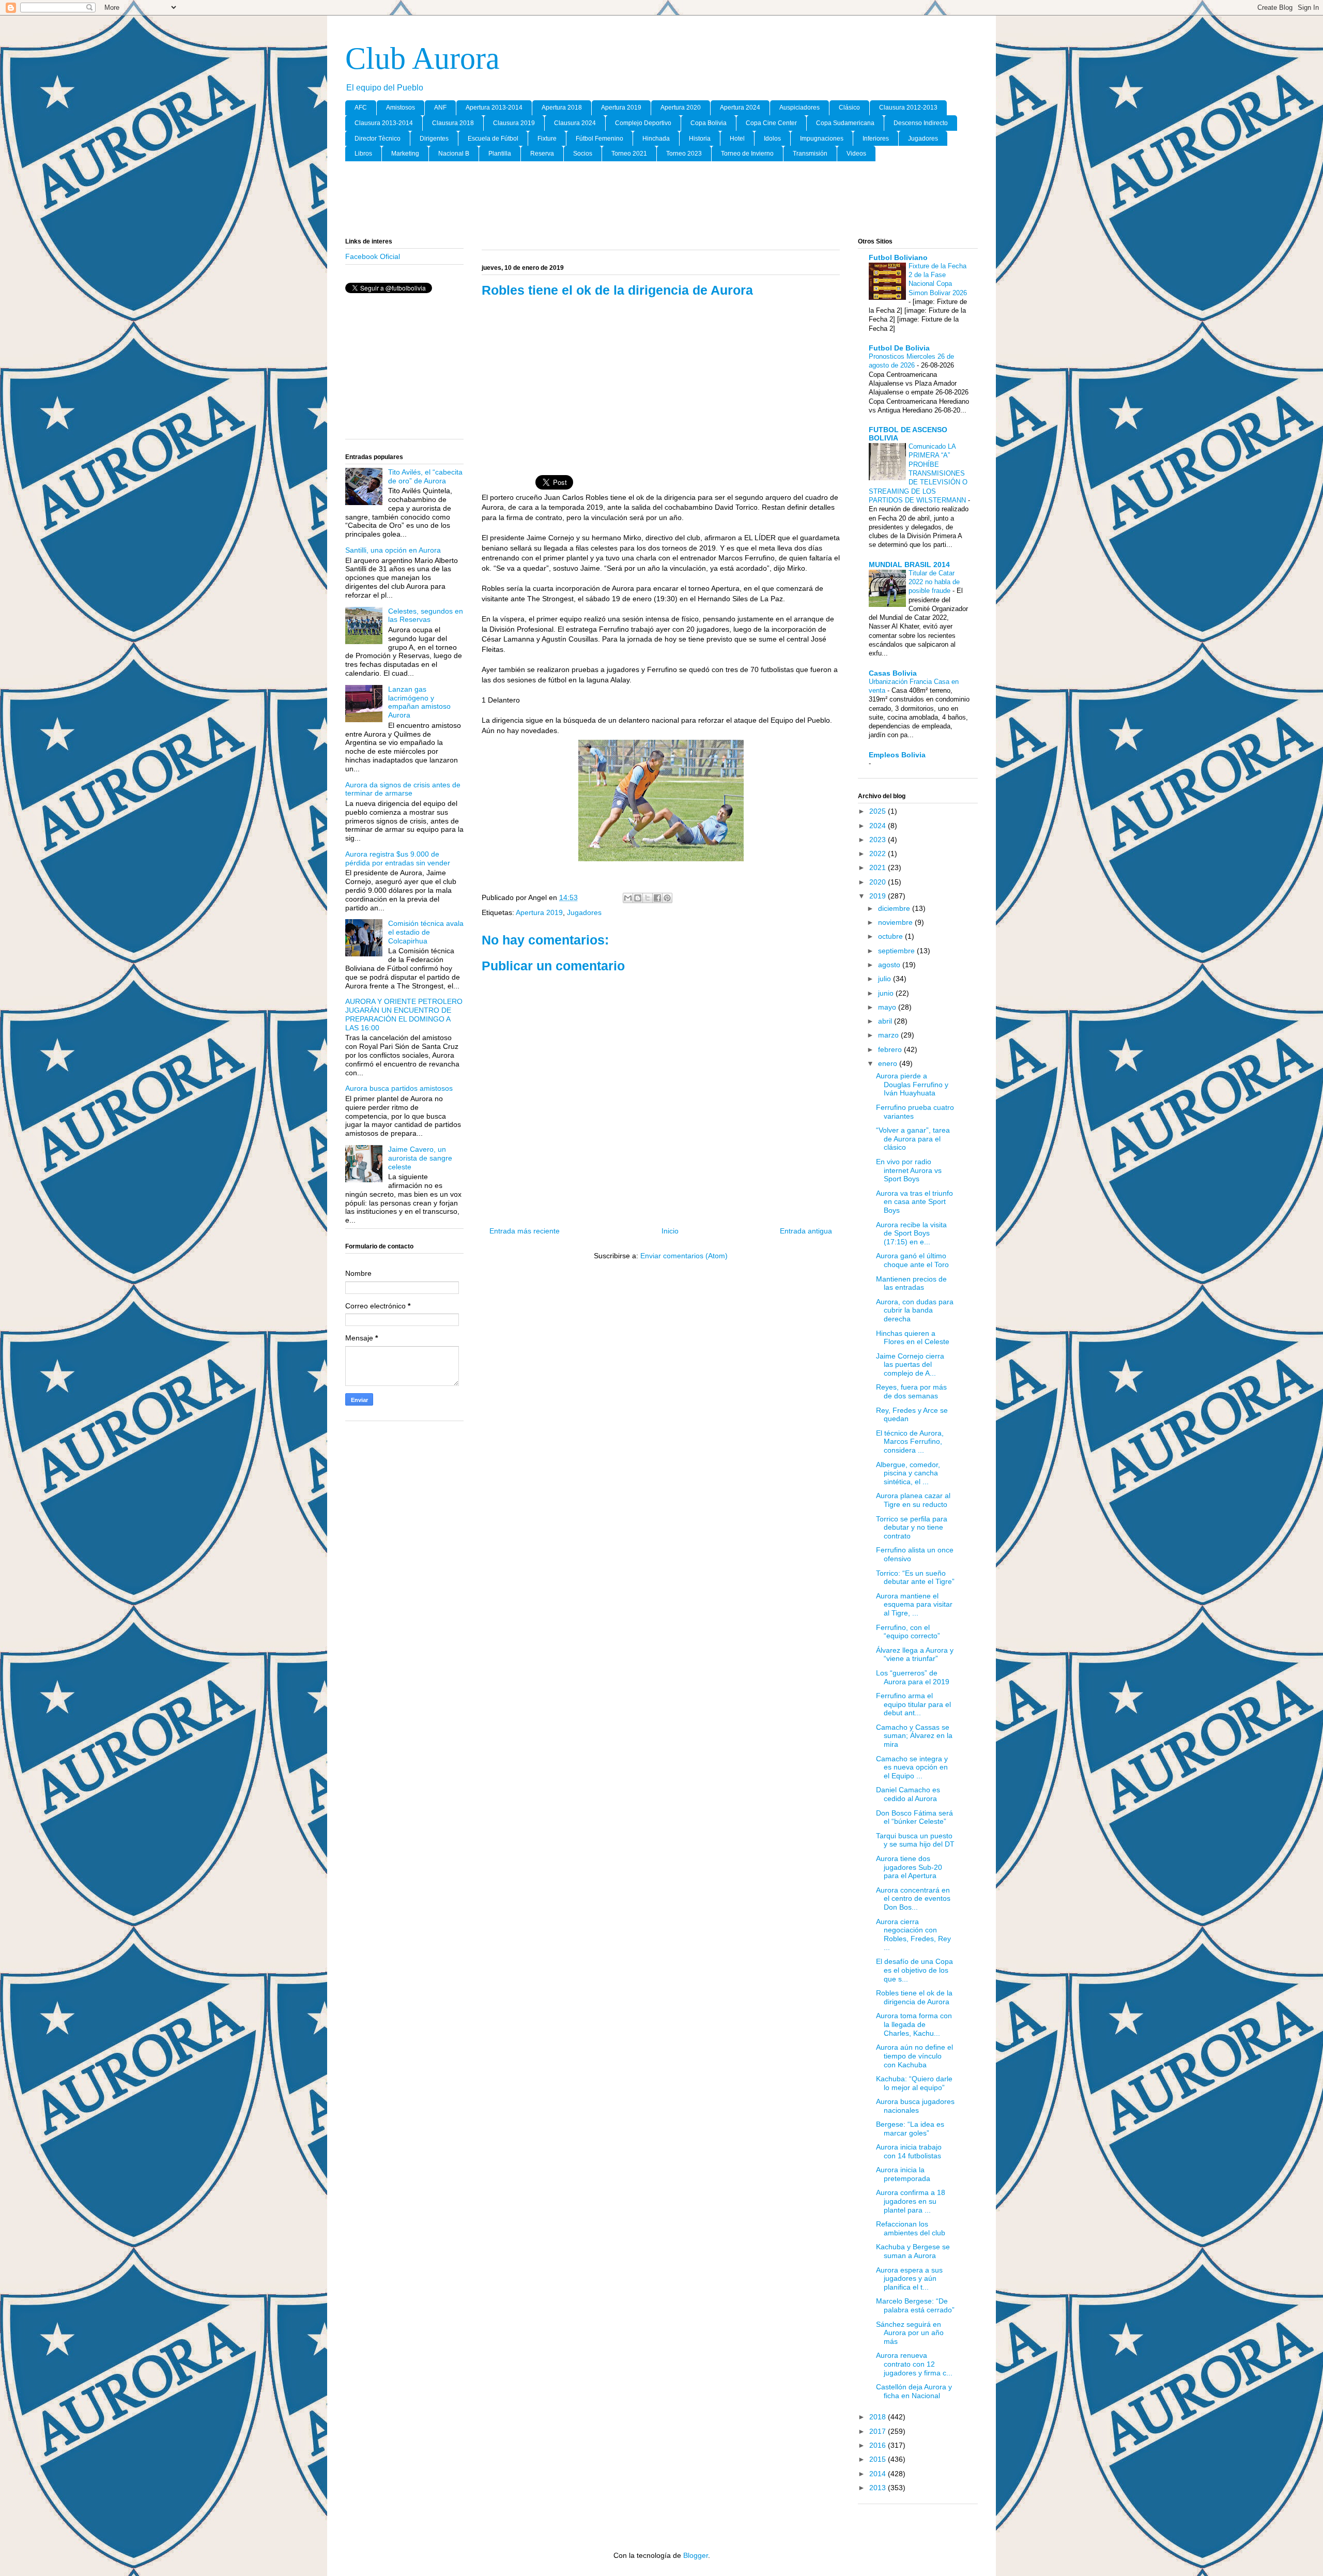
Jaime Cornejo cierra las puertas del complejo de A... (910, 1365)
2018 (879, 2417)
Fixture (547, 139)
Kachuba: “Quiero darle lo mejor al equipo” (914, 2083)
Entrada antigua (806, 1231)
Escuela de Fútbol (493, 139)
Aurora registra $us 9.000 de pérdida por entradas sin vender (398, 858)
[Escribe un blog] (638, 898)
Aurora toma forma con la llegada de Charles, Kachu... (914, 2024)
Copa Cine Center (771, 123)
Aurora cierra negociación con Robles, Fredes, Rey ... (913, 1934)
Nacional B (454, 154)
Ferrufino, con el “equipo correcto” (908, 1632)
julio (886, 979)
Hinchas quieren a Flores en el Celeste (913, 1338)
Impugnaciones (822, 139)
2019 (879, 896)
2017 (879, 2431)
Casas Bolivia (893, 673)
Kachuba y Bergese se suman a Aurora (913, 2251)
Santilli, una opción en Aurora (393, 550)
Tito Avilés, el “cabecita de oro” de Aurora (425, 476)
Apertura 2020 (681, 108)
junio (887, 993)
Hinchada (656, 139)
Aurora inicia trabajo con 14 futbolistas (909, 2151)
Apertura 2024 (740, 108)
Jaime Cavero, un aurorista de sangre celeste (420, 1158)
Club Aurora (422, 58)
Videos (856, 154)
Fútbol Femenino (599, 139)
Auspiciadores (799, 108)
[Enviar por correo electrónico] (628, 898)
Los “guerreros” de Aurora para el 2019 (913, 1677)
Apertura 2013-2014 (494, 108)
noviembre (896, 922)
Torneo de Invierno (747, 154)
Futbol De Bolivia (899, 348)
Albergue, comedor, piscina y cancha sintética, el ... (908, 1473)
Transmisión (810, 154)
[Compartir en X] (648, 898)
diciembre (895, 908)
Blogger (696, 2555)
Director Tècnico (378, 139)
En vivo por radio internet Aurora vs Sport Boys (909, 1170)
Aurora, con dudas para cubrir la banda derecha (915, 1310)
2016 (879, 2445)
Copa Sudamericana (845, 123)
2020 (879, 882)
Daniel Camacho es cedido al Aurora (908, 1794)
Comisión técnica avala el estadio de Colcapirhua (426, 932)
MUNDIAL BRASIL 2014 (909, 565)
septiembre (897, 951)
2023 (879, 840)
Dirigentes (434, 139)
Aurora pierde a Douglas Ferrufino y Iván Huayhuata (912, 1085)
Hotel (737, 139)
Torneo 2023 (684, 154)
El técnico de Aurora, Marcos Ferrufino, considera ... (910, 1442)
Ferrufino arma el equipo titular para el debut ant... (913, 1704)
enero (889, 1063)
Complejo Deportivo (643, 123)
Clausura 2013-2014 (384, 123)
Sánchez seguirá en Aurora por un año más (910, 2333)
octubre (891, 936)
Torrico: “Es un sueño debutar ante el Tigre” (915, 1577)
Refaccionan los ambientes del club (911, 2228)
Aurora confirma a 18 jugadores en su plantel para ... (911, 2201)
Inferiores (876, 139)
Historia (700, 139)
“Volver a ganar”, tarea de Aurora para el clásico (913, 1139)
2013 (879, 2488)
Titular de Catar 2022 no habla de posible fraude (934, 582)
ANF (440, 108)
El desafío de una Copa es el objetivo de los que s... (914, 1970)
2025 (879, 811)
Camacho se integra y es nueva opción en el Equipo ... (912, 1767)
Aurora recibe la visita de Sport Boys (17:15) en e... (911, 1233)
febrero (891, 1049)
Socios (583, 154)
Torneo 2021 (629, 154)
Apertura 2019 (621, 108)
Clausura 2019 (514, 123)
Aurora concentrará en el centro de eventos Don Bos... (913, 1899)
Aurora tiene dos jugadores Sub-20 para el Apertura (909, 1867)
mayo (888, 1007)
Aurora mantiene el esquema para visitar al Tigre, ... (914, 1605)
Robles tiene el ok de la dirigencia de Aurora (914, 1997)
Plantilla (500, 154)
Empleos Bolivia (897, 755)
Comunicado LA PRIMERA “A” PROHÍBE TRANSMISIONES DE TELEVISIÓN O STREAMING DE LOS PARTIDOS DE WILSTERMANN (918, 473)
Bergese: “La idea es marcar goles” (910, 2129)
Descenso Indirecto (921, 123)
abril (886, 1021)
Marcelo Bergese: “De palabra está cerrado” (915, 2305)
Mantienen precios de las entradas (911, 1283)
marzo (889, 1035)
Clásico (849, 108)
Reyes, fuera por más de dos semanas (911, 1391)
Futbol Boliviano (898, 257)
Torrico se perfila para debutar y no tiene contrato (912, 1528)
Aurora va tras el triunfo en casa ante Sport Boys (914, 1202)
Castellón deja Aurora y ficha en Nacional (914, 2391)
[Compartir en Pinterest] (667, 898)
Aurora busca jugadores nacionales (915, 2106)
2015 (879, 2459)
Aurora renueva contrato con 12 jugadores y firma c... (914, 2364)
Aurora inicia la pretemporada (903, 2174)
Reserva (542, 154)
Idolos (772, 139)
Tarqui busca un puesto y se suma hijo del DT (915, 1840)
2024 (879, 826)
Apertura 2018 (562, 108)
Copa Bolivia (709, 123)
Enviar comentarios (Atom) (684, 1256)
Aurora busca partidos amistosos (399, 1088)
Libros (363, 154)
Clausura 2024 (575, 123)
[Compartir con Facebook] (657, 898)
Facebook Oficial (373, 256)
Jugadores (923, 139)
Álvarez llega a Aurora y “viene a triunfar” (915, 1655)
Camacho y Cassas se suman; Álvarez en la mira (914, 1736)
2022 (879, 853)
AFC (361, 108)
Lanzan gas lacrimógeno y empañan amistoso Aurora (419, 702)
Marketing (405, 154)
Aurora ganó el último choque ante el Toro (912, 1260)
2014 (879, 2474)
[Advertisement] (661, 200)
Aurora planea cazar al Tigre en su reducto (913, 1500)
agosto (890, 965)
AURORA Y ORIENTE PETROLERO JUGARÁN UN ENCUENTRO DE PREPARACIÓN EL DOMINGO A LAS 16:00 (404, 1014)
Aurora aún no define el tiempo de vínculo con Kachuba (914, 2056)
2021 (879, 867)
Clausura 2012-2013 (908, 108)
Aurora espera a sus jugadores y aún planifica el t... (909, 2279)
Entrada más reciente (525, 1231)
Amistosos (401, 108)
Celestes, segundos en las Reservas (426, 615)
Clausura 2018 (453, 123)
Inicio (670, 1231)
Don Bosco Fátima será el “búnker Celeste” (914, 1817)
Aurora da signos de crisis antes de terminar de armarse (403, 789)
